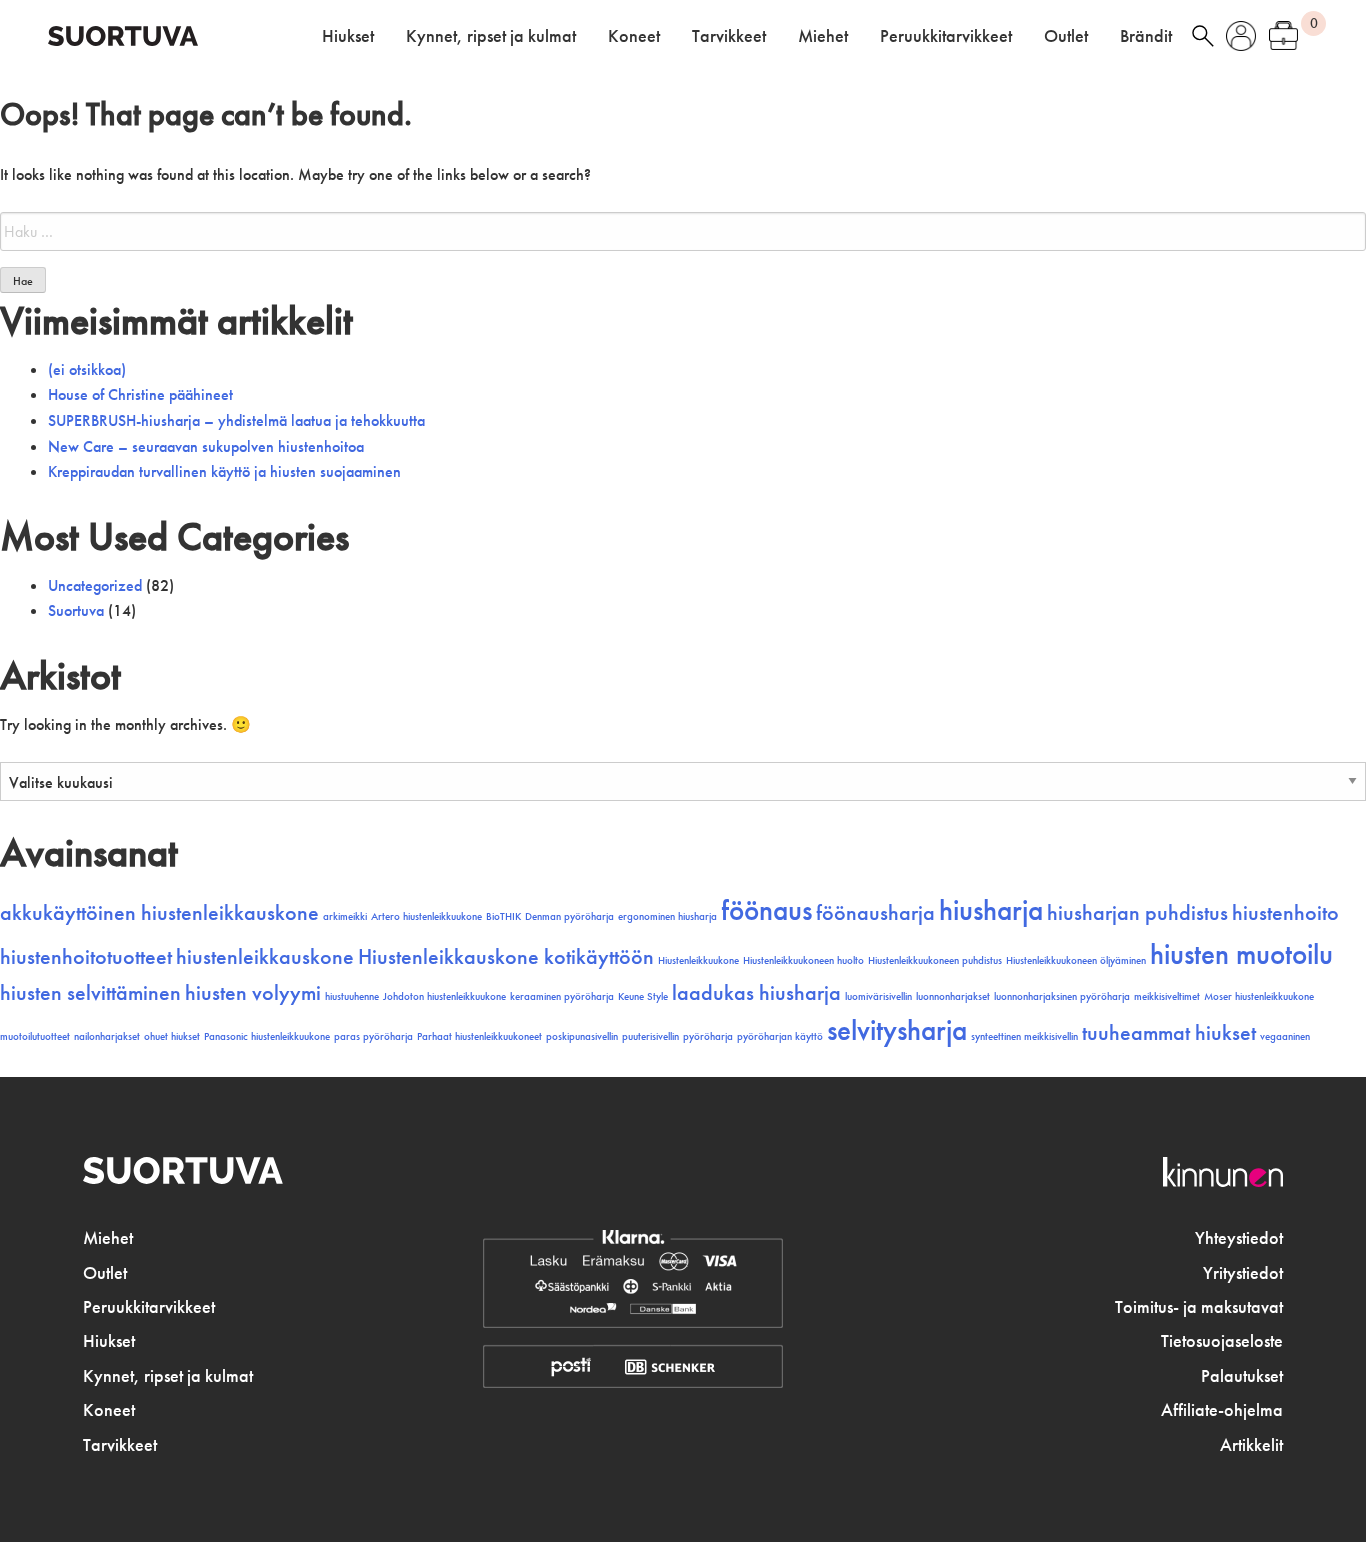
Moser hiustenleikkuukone (1259, 996)
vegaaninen (1285, 1036)
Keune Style (643, 996)
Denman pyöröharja (569, 916)
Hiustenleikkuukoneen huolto (803, 960)
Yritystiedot (1243, 1273)
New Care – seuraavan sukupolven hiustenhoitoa (206, 446)
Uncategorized (95, 585)
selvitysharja (897, 1030)
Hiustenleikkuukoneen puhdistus (935, 960)
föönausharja (875, 913)
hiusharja (991, 910)
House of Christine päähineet (140, 394)
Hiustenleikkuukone (698, 960)
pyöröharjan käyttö (780, 1036)
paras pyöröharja (373, 1036)
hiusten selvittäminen (90, 993)
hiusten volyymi (253, 993)
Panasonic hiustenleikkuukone (267, 1036)
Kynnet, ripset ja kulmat (491, 36)
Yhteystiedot (1239, 1238)
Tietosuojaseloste (1222, 1341)
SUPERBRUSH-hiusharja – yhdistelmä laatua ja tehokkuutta (236, 420)
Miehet (823, 36)
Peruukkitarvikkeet (946, 36)
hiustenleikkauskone (265, 957)
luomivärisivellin (878, 996)
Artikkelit (1251, 1445)
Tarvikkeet (729, 36)
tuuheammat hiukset (1169, 1033)
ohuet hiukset (172, 1036)
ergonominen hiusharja (667, 916)
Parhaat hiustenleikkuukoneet (479, 1036)
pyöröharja (708, 1036)
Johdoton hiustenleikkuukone (444, 996)
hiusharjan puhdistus (1137, 913)
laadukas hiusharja (756, 993)
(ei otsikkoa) (87, 369)
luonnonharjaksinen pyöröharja (1062, 996)
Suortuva (76, 610)
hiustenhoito (1285, 913)
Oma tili (1241, 36)
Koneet (634, 36)
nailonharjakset (107, 1036)
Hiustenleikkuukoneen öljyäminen (1076, 960)
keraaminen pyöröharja (562, 996)
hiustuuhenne (352, 996)
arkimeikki (345, 916)
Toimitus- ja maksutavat (1199, 1307)
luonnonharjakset (953, 996)
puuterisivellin (650, 1036)
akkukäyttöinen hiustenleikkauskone (159, 913)
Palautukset (1242, 1376)
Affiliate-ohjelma (1222, 1410)
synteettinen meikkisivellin (1024, 1036)
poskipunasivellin (582, 1036)
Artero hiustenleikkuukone (426, 916)
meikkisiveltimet (1167, 996)
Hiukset (348, 36)
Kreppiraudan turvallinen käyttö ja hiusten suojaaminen (224, 471)
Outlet (1066, 36)
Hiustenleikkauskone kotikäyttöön (506, 957)
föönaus (766, 910)
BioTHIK (503, 916)
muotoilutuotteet (35, 1036)
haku (1203, 36)
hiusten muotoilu (1241, 954)
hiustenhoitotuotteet (86, 957)
